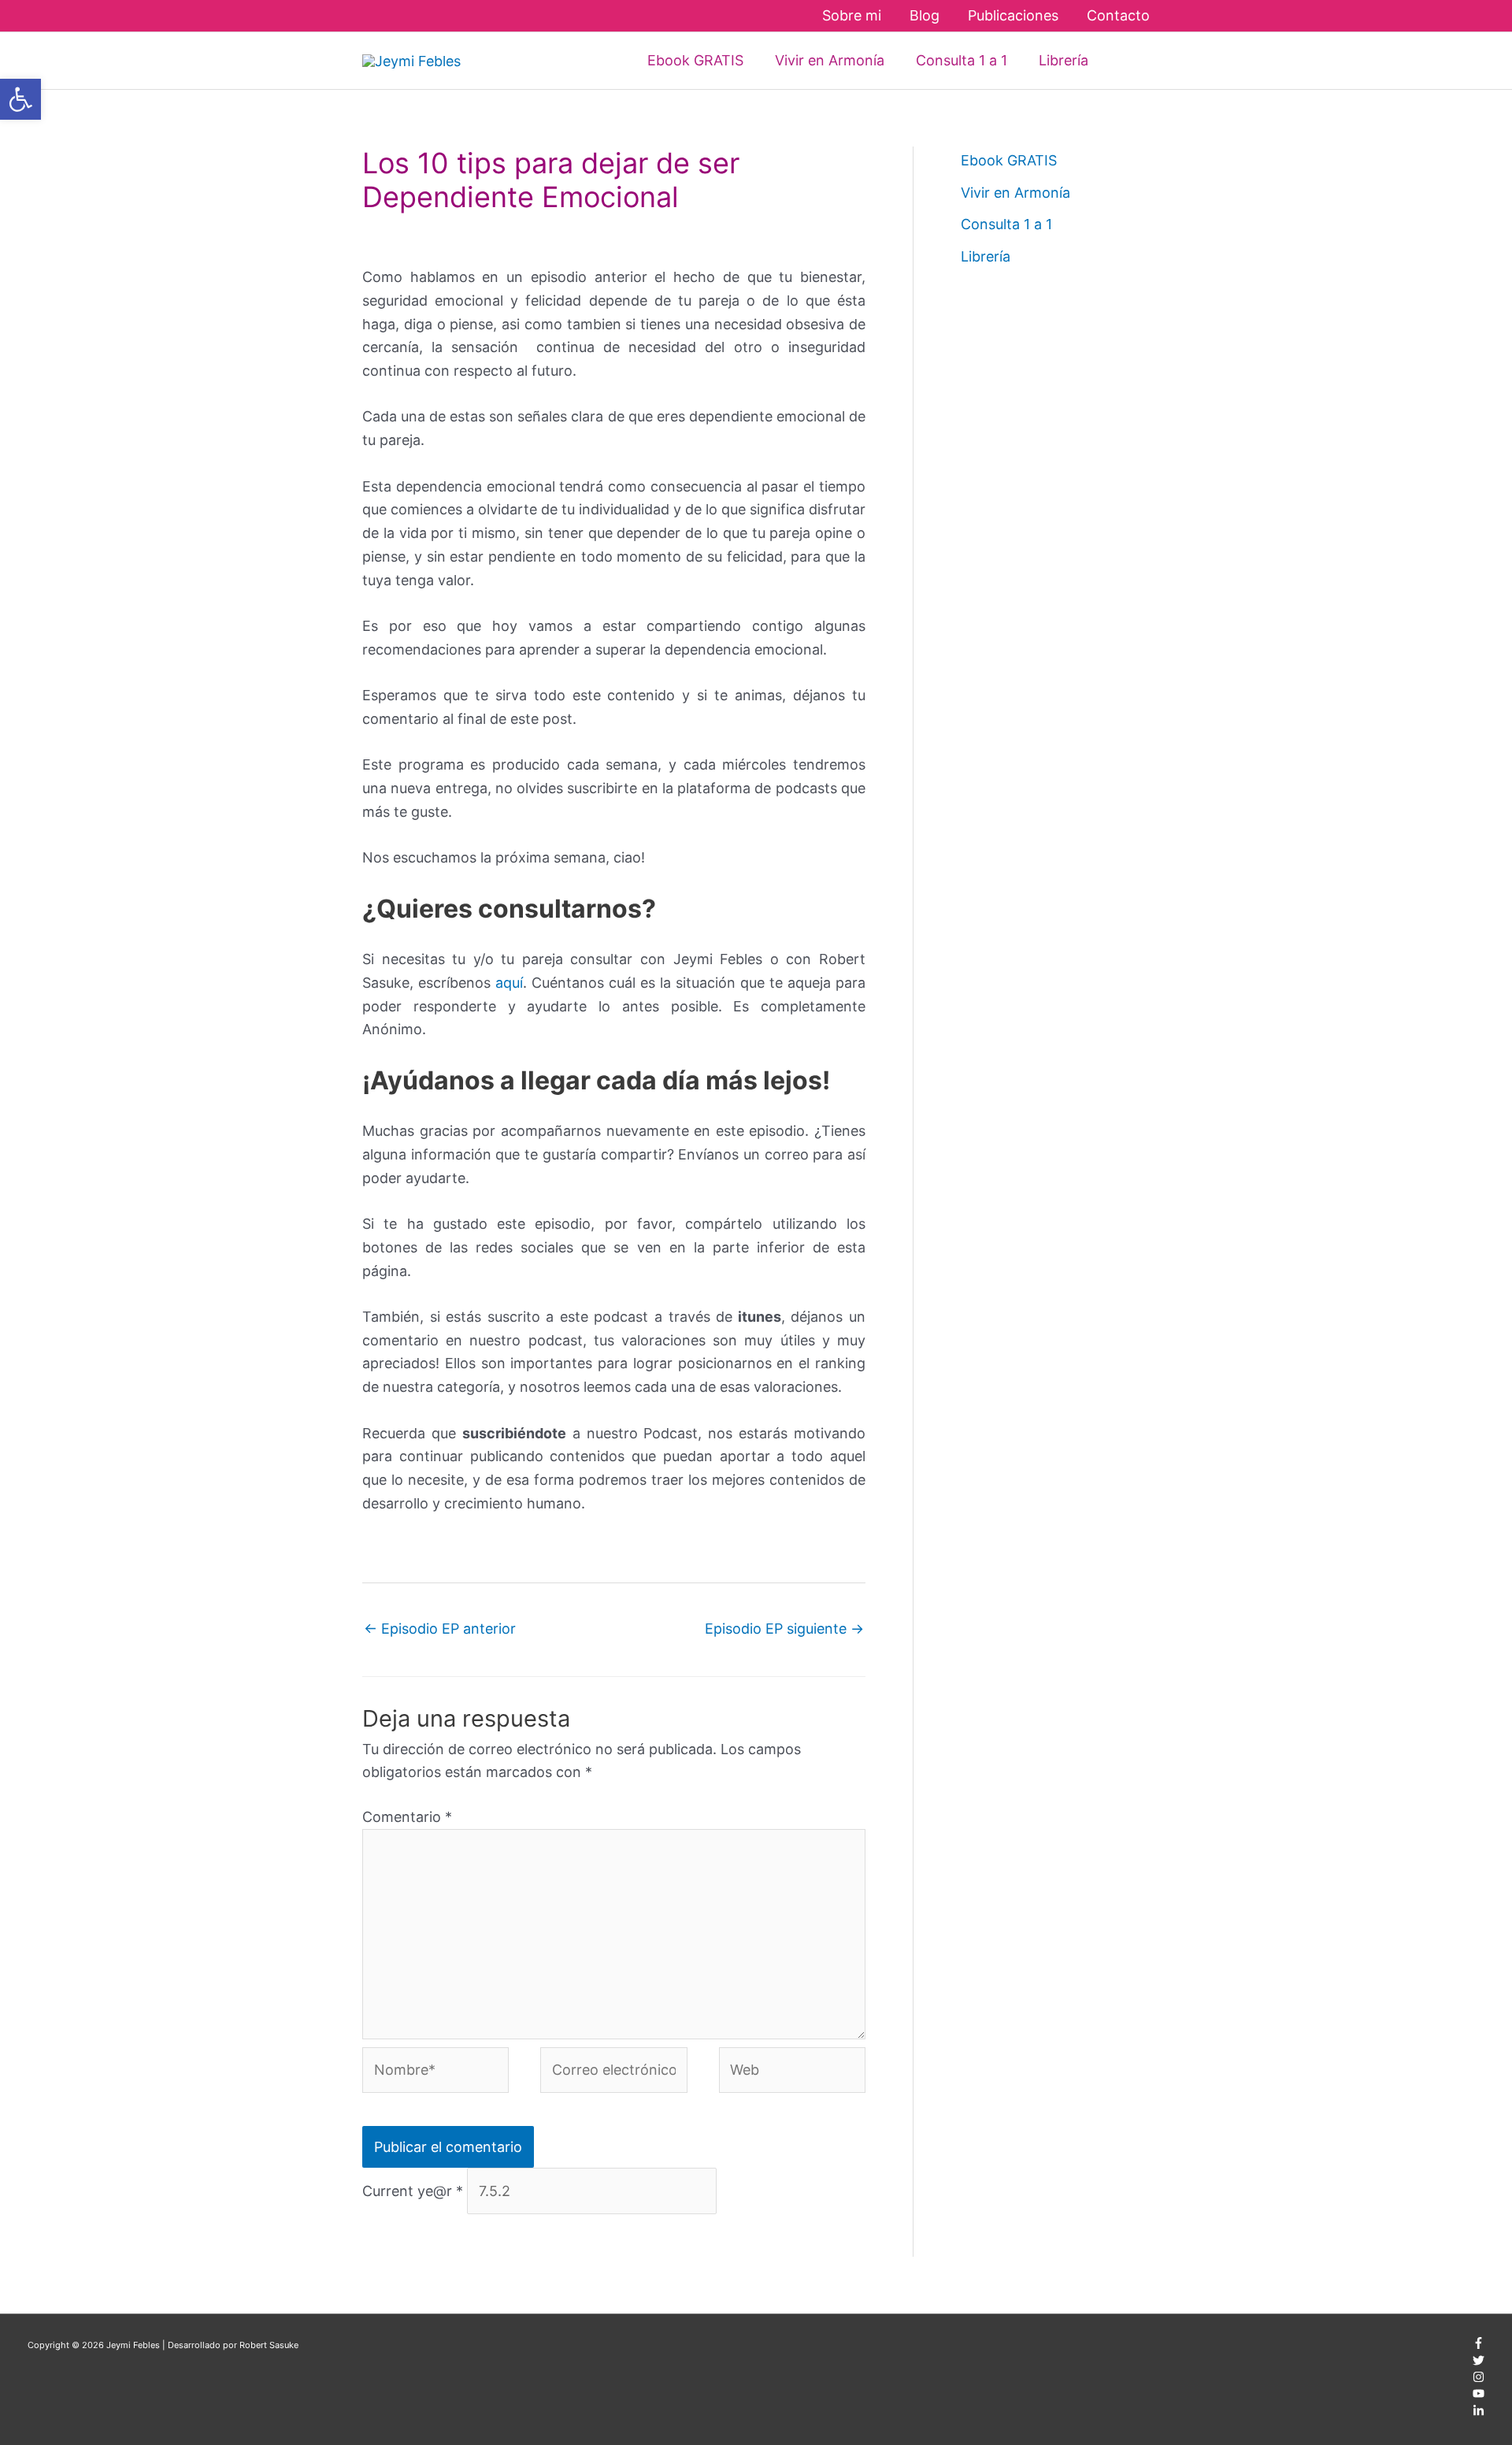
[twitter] (1479, 2363)
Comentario (407, 1817)
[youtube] (1479, 2396)
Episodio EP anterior (440, 1629)
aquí (509, 983)
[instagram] (1479, 2380)
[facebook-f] (1479, 2346)
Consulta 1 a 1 (1006, 224)
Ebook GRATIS (1009, 160)
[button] (1127, 60)
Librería (986, 256)
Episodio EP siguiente (784, 1629)
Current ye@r (413, 2191)
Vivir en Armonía (1015, 193)
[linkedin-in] (1479, 2413)
